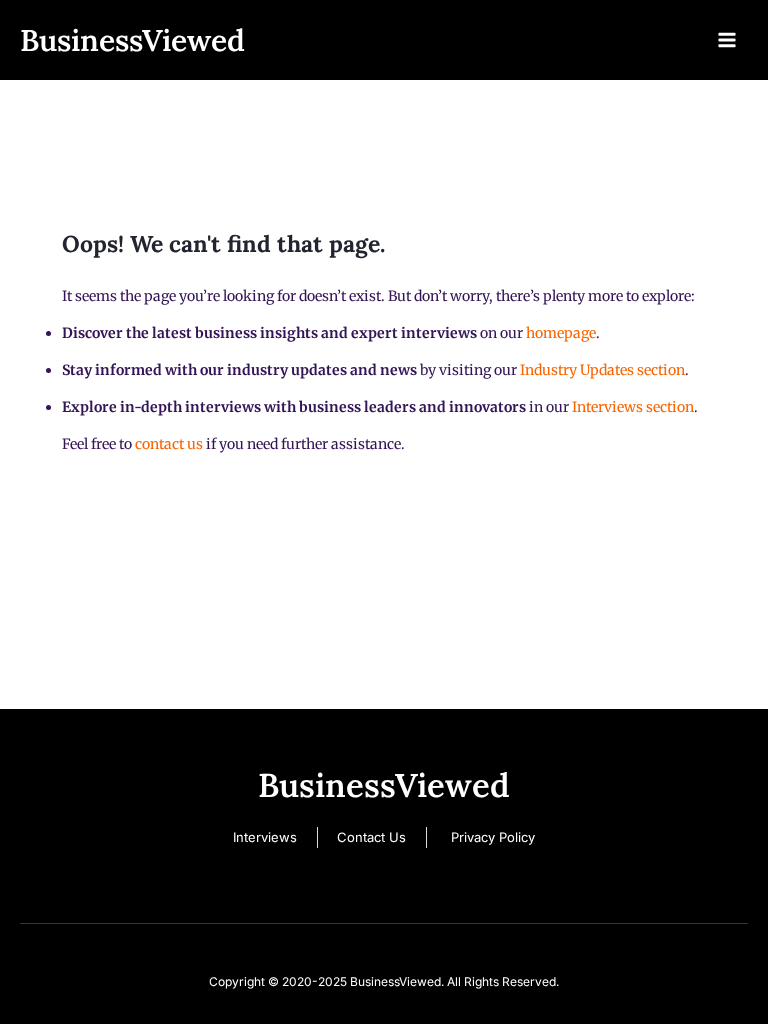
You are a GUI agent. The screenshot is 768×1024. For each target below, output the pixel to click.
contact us (169, 444)
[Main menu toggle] (727, 40)
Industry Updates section (602, 370)
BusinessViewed (132, 40)
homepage (561, 333)
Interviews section (633, 407)
